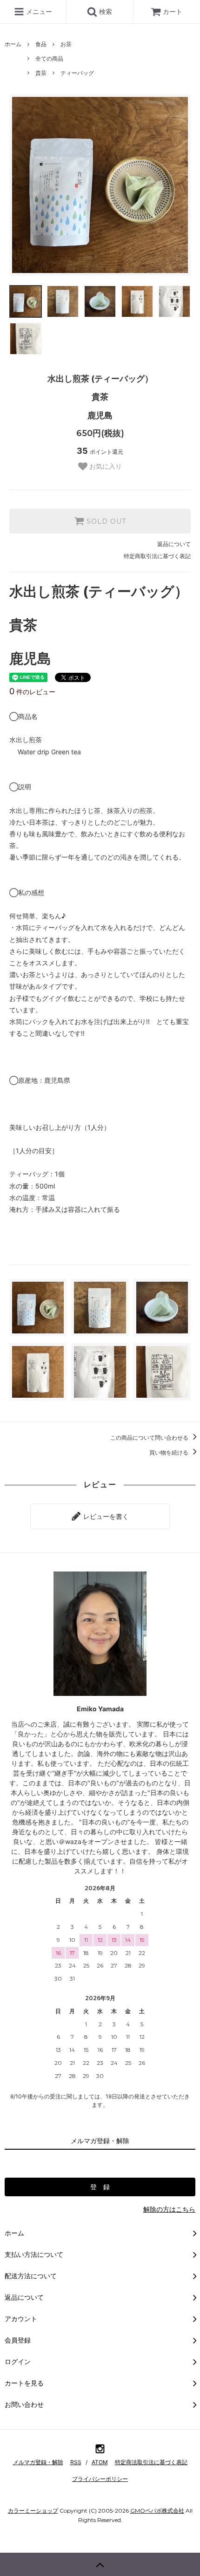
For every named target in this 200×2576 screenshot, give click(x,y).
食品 (41, 44)
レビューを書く (105, 1516)
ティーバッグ (77, 73)
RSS (76, 2462)
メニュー (38, 11)
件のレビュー (32, 692)
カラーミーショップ (33, 2511)
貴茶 (41, 73)
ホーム (13, 44)
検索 (105, 11)
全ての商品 (49, 58)
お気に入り (105, 466)
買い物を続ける (170, 1452)
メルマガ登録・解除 (38, 2462)
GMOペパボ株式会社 (157, 2511)
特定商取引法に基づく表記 (157, 556)
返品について (174, 544)
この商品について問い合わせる (150, 1438)
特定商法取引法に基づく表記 (151, 2462)
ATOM (100, 2462)
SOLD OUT (105, 521)
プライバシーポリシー (100, 2479)
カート (173, 11)
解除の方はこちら (169, 2209)
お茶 (66, 44)
